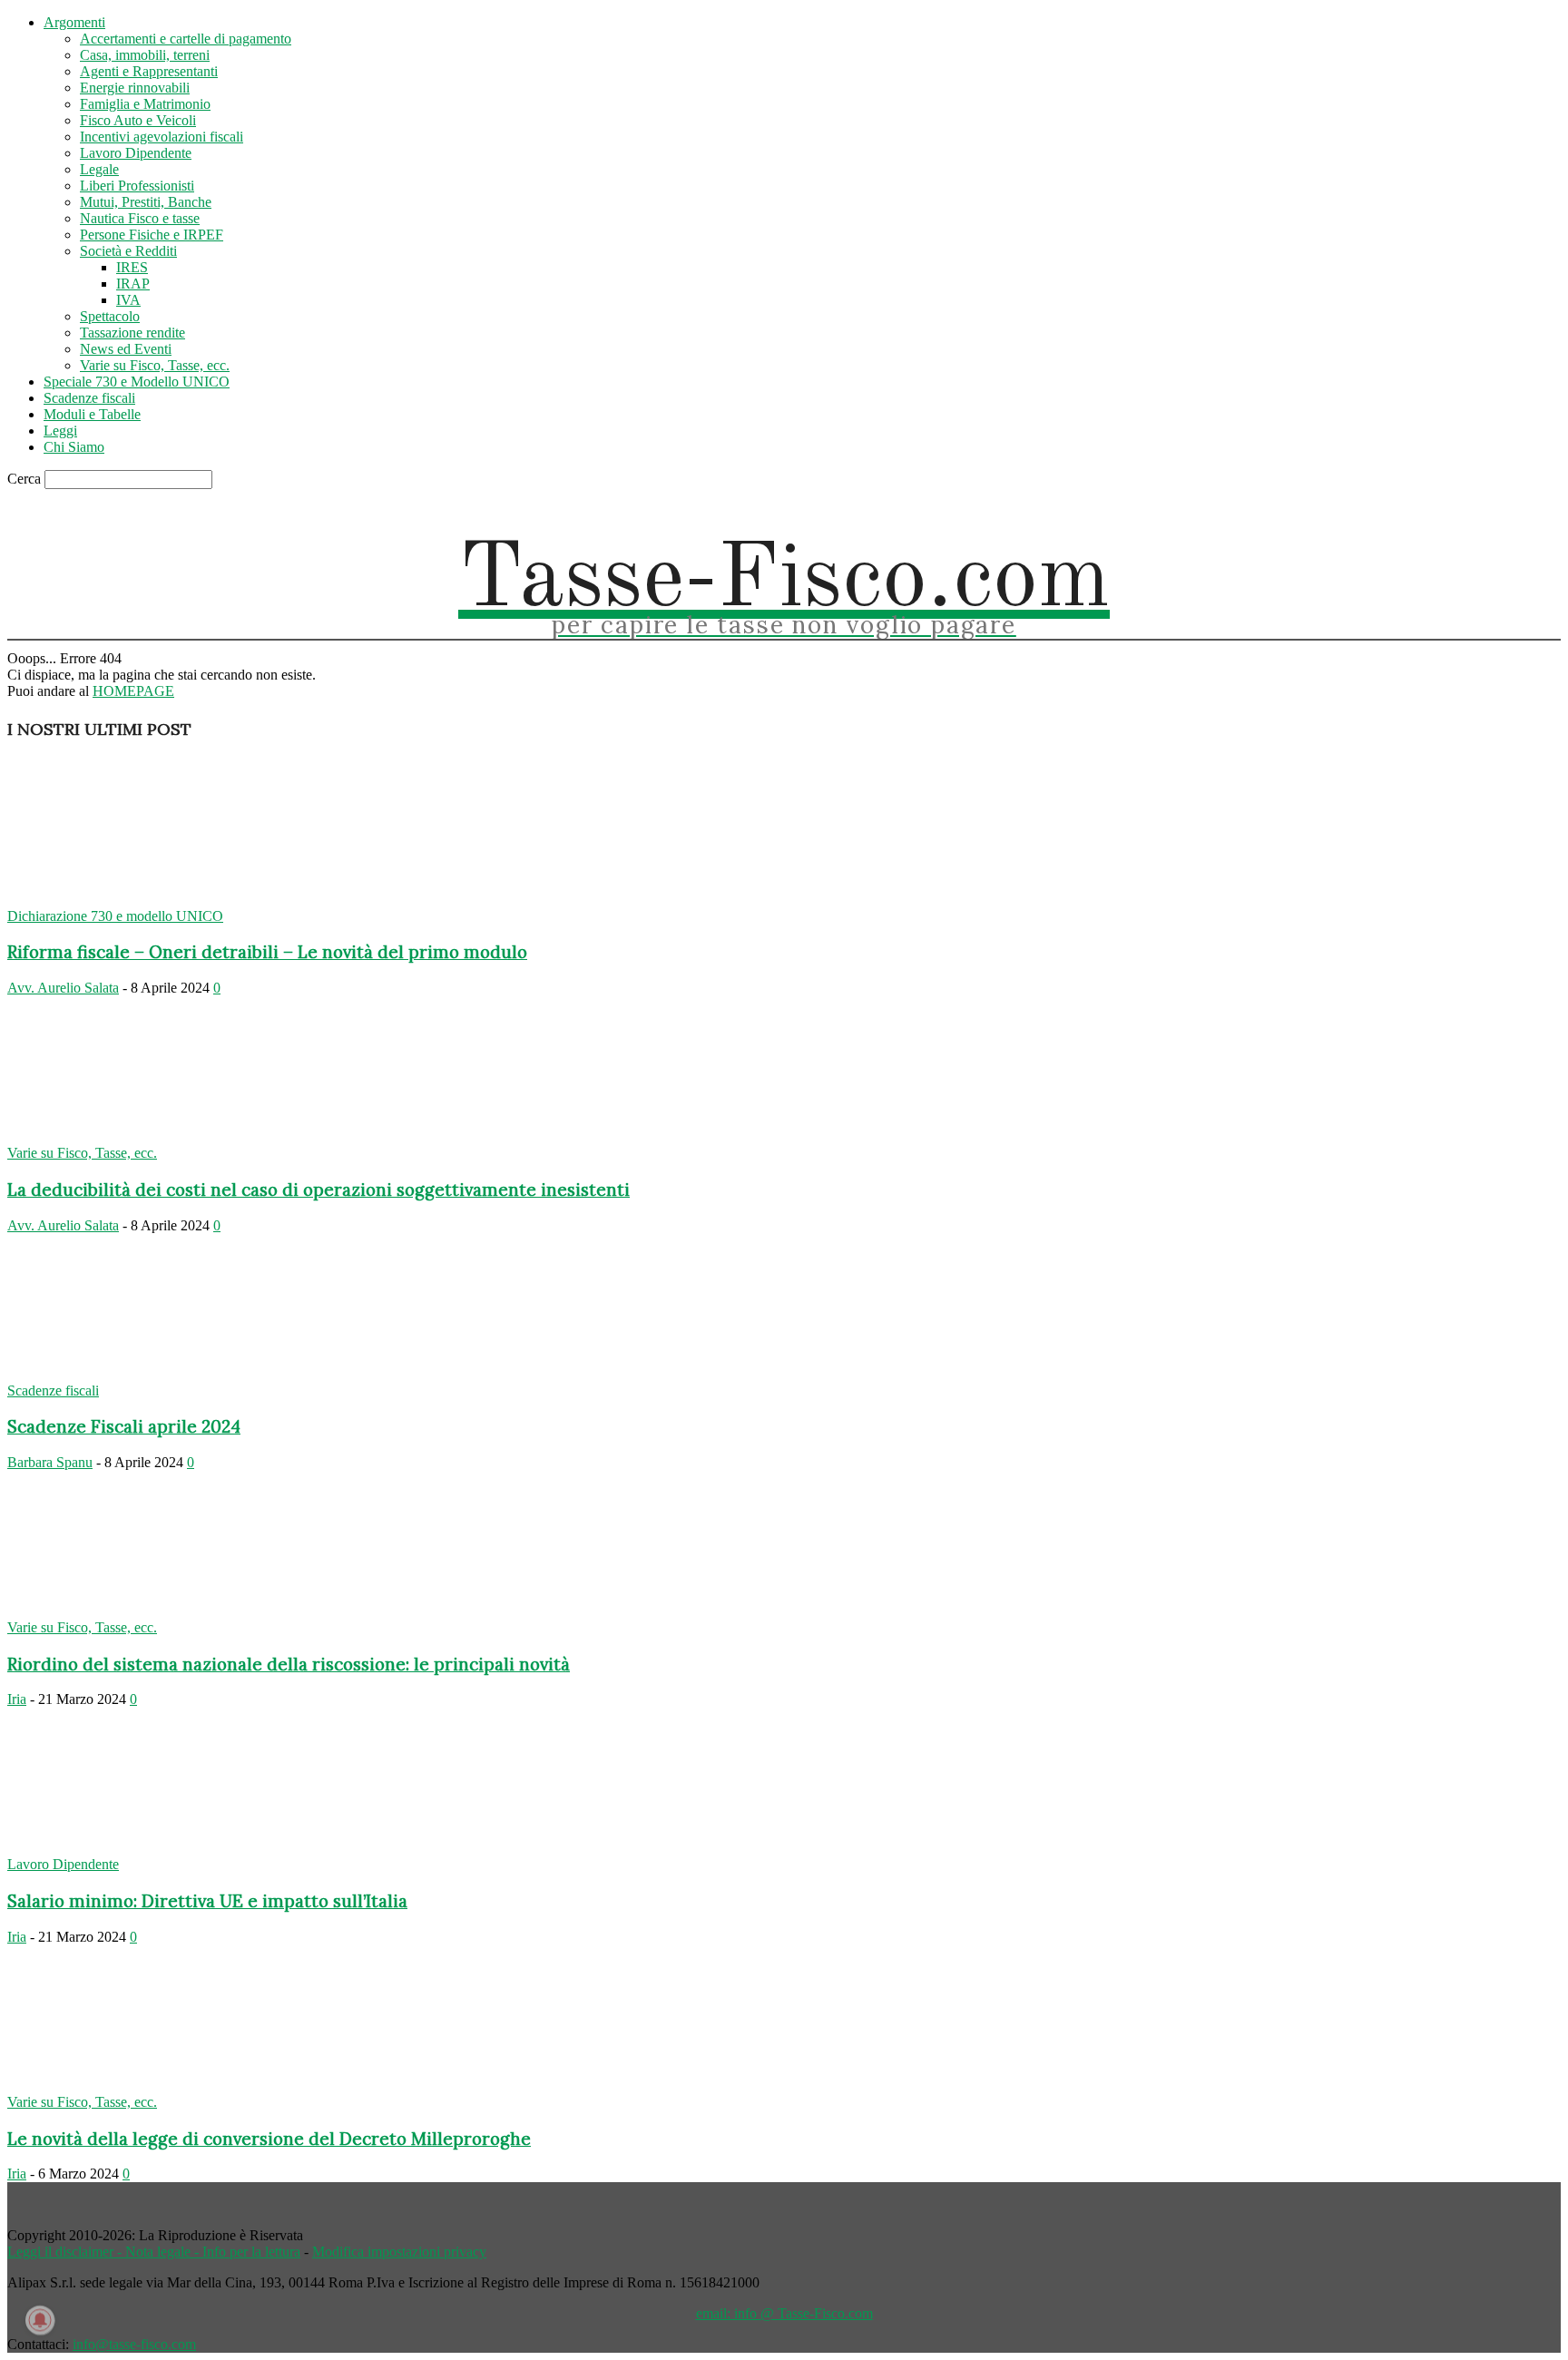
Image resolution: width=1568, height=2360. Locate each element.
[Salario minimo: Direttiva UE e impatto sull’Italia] (154, 1848)
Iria (17, 1699)
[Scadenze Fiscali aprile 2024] (154, 1374)
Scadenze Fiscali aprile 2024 (124, 1426)
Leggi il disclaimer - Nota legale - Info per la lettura (154, 2252)
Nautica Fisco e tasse (140, 218)
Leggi (60, 431)
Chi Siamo (74, 447)
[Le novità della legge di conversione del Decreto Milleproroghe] (154, 2086)
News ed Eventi (126, 349)
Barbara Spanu (50, 1462)
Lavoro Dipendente (136, 153)
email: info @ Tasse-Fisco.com (784, 2313)
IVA (128, 300)
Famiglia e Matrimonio (145, 104)
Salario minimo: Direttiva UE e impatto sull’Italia (207, 1901)
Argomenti (74, 22)
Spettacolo (110, 316)
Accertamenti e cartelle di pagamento (186, 39)
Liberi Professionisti (137, 186)
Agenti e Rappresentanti (149, 71)
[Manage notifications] (40, 2320)
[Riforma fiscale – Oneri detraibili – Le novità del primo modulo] (154, 900)
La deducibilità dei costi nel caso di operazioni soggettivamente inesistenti (318, 1190)
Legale (99, 169)
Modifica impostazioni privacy (399, 2252)
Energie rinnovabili (135, 88)
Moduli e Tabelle (92, 414)
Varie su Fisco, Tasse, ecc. (155, 365)
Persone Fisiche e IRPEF (152, 235)
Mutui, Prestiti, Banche (146, 202)
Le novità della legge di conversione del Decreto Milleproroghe (269, 2139)
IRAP (133, 284)
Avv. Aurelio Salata (63, 988)
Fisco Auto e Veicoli (138, 120)
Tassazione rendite (132, 333)
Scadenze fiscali (89, 398)
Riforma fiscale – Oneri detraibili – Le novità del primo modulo (267, 952)
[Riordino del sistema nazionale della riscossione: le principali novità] (154, 1611)
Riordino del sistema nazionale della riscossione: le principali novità (289, 1664)
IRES (132, 267)
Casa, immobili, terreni (145, 55)
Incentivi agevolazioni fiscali (162, 137)
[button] (1425, 509)
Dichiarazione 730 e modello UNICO (115, 916)
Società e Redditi (128, 251)
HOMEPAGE (133, 691)
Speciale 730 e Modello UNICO (137, 382)
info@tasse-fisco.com (134, 2344)
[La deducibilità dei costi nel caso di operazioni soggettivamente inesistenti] (154, 1136)
